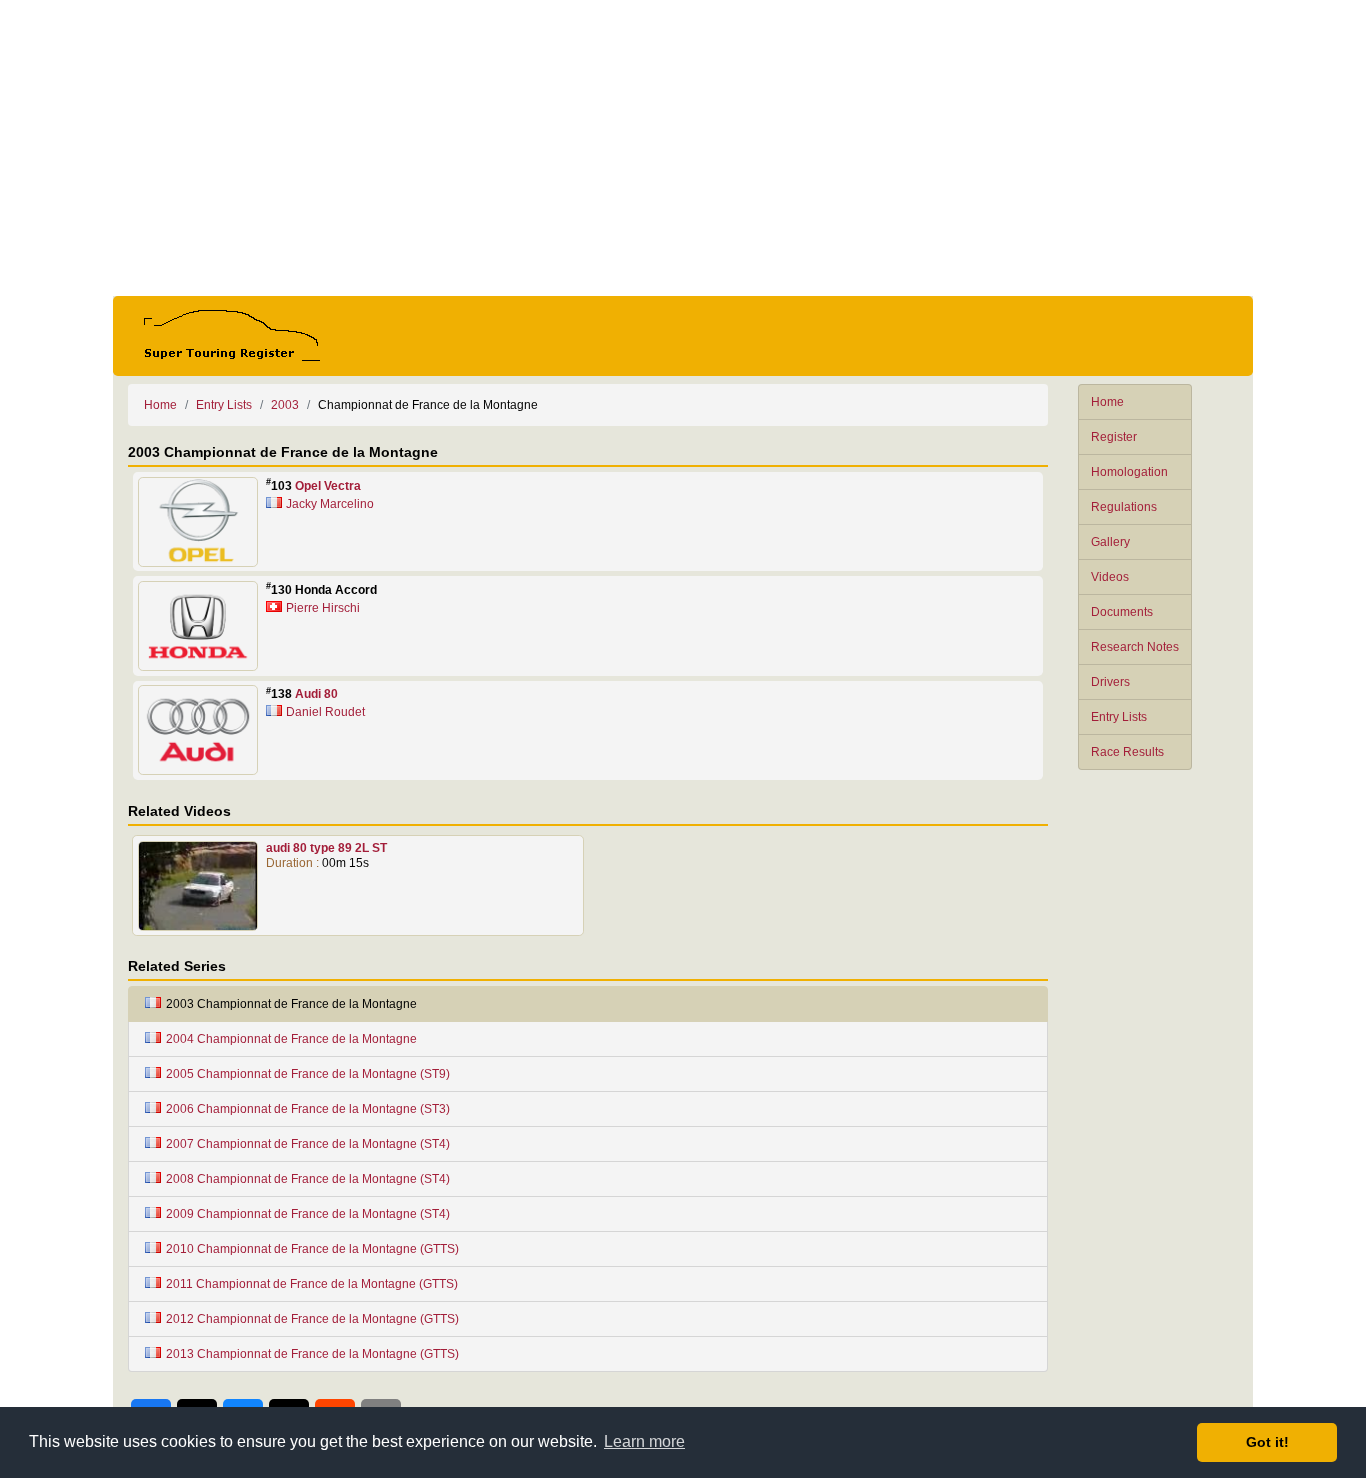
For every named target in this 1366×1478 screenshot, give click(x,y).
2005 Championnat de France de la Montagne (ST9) (308, 1074)
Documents (1122, 612)
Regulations (1124, 507)
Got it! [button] (1267, 1442)
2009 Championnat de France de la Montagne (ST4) (308, 1214)
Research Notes (1135, 647)
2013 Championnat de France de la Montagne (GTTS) (312, 1354)
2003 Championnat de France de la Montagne (291, 1004)
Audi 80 (316, 694)
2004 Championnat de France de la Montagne (291, 1039)
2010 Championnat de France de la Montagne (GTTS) (312, 1249)
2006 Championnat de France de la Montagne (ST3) (308, 1109)
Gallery (1110, 542)
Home (1107, 402)
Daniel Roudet (325, 712)
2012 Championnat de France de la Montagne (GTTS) (312, 1319)
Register (1114, 437)
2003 (285, 405)
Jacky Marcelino (330, 504)
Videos (1110, 577)
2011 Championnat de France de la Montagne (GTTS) (312, 1284)
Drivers (1110, 682)
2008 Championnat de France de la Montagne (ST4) (308, 1179)
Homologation (1129, 472)
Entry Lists (1119, 717)
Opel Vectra (328, 486)
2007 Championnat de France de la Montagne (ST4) (308, 1144)
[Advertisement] (683, 148)
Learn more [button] (644, 1441)
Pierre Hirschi (323, 608)
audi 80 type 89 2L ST (326, 848)
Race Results (1127, 752)
